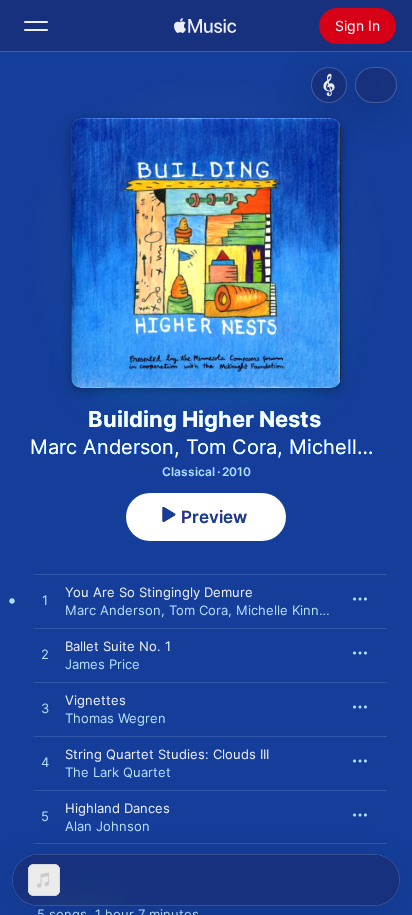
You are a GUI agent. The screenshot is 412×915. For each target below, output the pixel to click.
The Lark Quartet (118, 772)
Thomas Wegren (115, 718)
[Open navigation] (36, 26)
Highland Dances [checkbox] (117, 808)
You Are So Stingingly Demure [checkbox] (159, 592)
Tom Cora (231, 447)
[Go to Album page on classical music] (329, 85)
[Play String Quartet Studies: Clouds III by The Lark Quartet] (45, 763)
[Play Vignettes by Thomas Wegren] (45, 709)
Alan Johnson (107, 826)
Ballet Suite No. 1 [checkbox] (118, 646)
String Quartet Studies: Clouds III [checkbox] (167, 754)
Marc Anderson (102, 447)
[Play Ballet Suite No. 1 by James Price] (45, 655)
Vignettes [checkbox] (95, 700)
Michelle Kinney (285, 610)
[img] (205, 26)
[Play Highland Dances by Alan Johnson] (45, 817)
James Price (102, 664)
